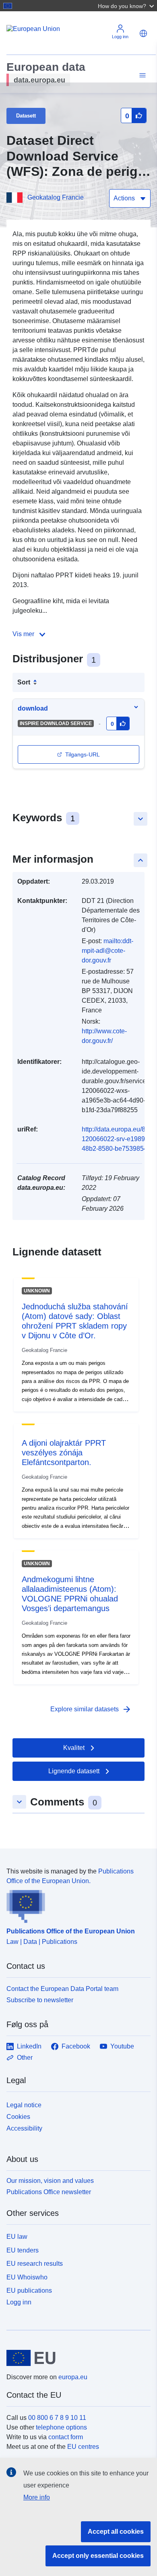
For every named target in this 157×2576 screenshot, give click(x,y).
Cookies (18, 2117)
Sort (24, 682)
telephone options (61, 2427)
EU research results (35, 2264)
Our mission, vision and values (50, 2181)
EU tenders (23, 2250)
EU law (17, 2237)
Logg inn (19, 2302)
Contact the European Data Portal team (62, 1989)
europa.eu (73, 2377)
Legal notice (24, 2105)
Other (25, 2058)
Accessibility (24, 2128)
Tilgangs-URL (83, 754)
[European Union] (75, 2358)
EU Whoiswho (27, 2277)
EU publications (29, 2291)
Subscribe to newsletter (40, 2000)
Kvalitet (74, 1748)
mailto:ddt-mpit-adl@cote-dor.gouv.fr (107, 951)
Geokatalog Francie (56, 197)
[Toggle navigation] (141, 75)
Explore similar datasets (91, 1709)
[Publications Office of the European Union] (75, 1904)
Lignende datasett (74, 1771)
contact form (66, 2437)
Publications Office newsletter (49, 2192)
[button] (127, 6)
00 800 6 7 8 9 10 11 (57, 2418)
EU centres (83, 2447)
